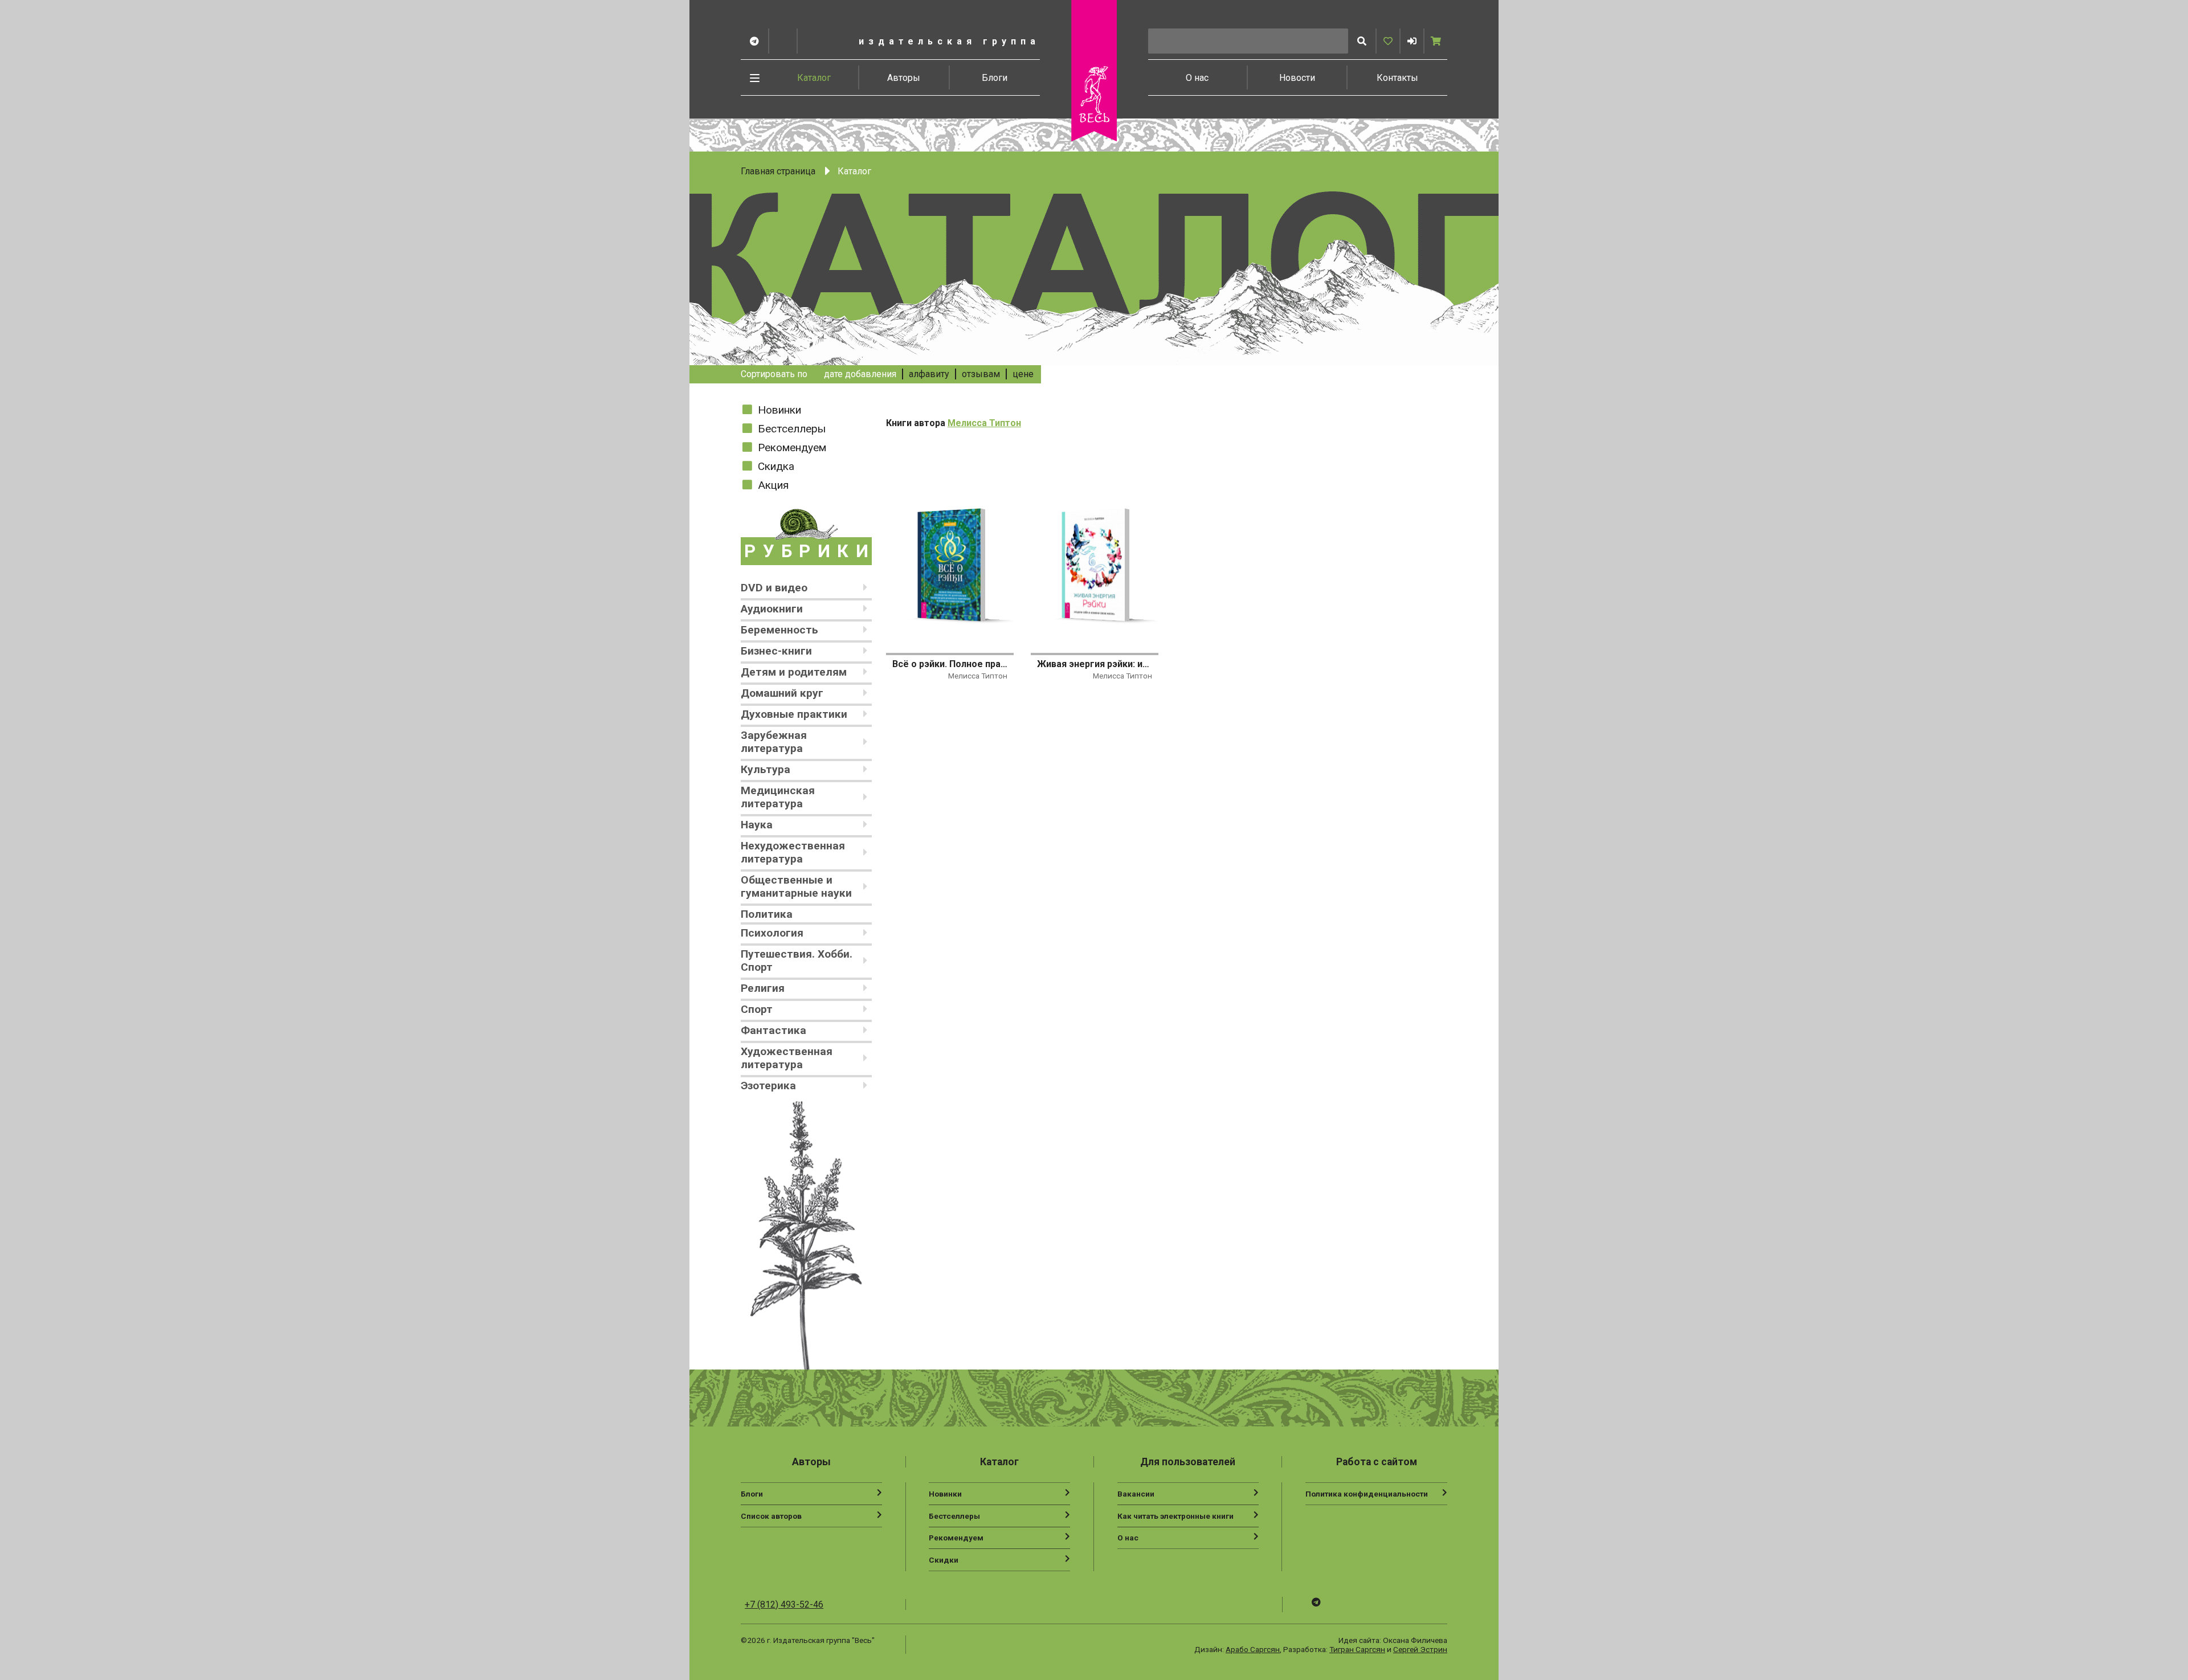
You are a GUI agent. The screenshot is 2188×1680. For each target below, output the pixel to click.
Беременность (779, 630)
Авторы (904, 78)
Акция (773, 485)
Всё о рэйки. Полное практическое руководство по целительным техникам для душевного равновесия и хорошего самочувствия (950, 664)
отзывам (981, 374)
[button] (1412, 41)
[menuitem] (814, 77)
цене (1023, 374)
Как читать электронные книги (1175, 1516)
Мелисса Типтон (984, 423)
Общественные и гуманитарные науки (796, 886)
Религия (763, 988)
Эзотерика (768, 1086)
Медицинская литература (778, 797)
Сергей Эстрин (1420, 1649)
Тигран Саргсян (1357, 1649)
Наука (757, 825)
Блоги (995, 78)
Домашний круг (782, 693)
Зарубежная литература (774, 742)
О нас (1197, 78)
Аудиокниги (772, 609)
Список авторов (771, 1516)
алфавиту (929, 374)
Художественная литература (787, 1058)
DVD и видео (774, 588)
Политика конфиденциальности (1367, 1494)
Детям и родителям (794, 672)
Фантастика (773, 1030)
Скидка (776, 466)
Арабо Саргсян (1253, 1649)
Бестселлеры (792, 429)
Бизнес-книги (776, 651)
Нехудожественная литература (793, 852)
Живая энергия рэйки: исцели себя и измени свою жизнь (1095, 664)
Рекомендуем (792, 447)
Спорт (757, 1009)
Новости (1297, 78)
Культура (766, 769)
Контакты (1397, 78)
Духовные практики (794, 714)
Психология (772, 933)
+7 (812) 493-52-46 (784, 1605)
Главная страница (778, 171)
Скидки (944, 1560)
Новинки (779, 410)
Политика (767, 914)
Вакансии (1136, 1494)
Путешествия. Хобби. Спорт (797, 960)
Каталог (814, 78)
